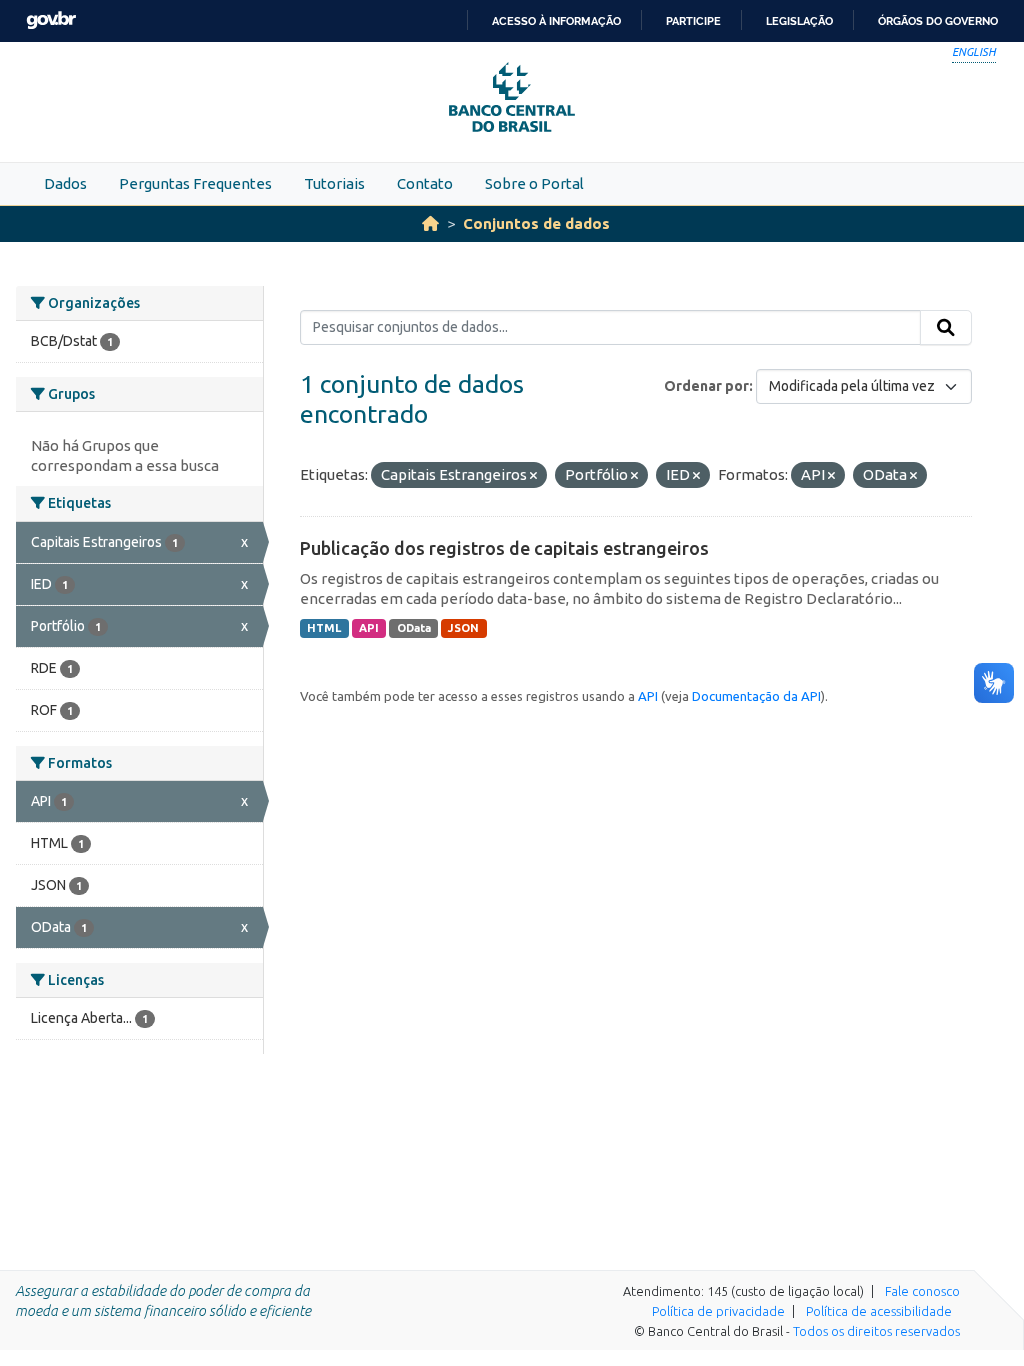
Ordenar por (706, 386)
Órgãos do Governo (938, 21)
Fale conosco (922, 1291)
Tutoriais (334, 183)
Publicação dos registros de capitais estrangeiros (504, 548)
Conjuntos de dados (536, 223)
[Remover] (533, 476)
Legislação (799, 21)
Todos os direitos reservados (876, 1331)
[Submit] (946, 328)
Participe (693, 21)
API (369, 628)
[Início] (430, 223)
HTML (324, 628)
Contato (425, 183)
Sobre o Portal (534, 183)
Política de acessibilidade (879, 1311)
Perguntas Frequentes (195, 183)
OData (414, 628)
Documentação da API (756, 696)
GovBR (51, 20)
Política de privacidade (718, 1311)
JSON (463, 628)
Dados (65, 183)
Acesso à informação (556, 21)
